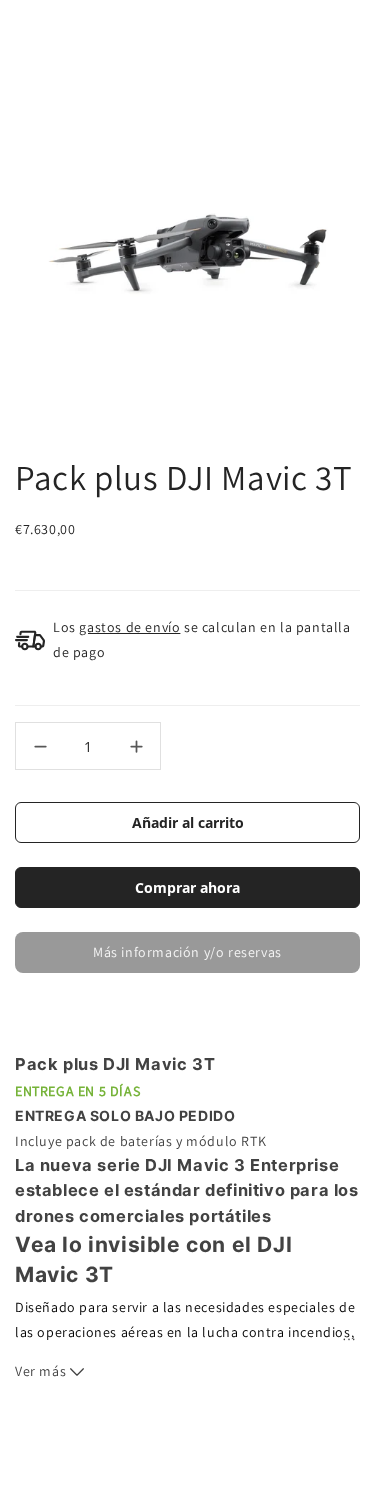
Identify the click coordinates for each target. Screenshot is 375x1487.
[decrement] (40, 746)
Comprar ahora (187, 887)
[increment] (136, 746)
